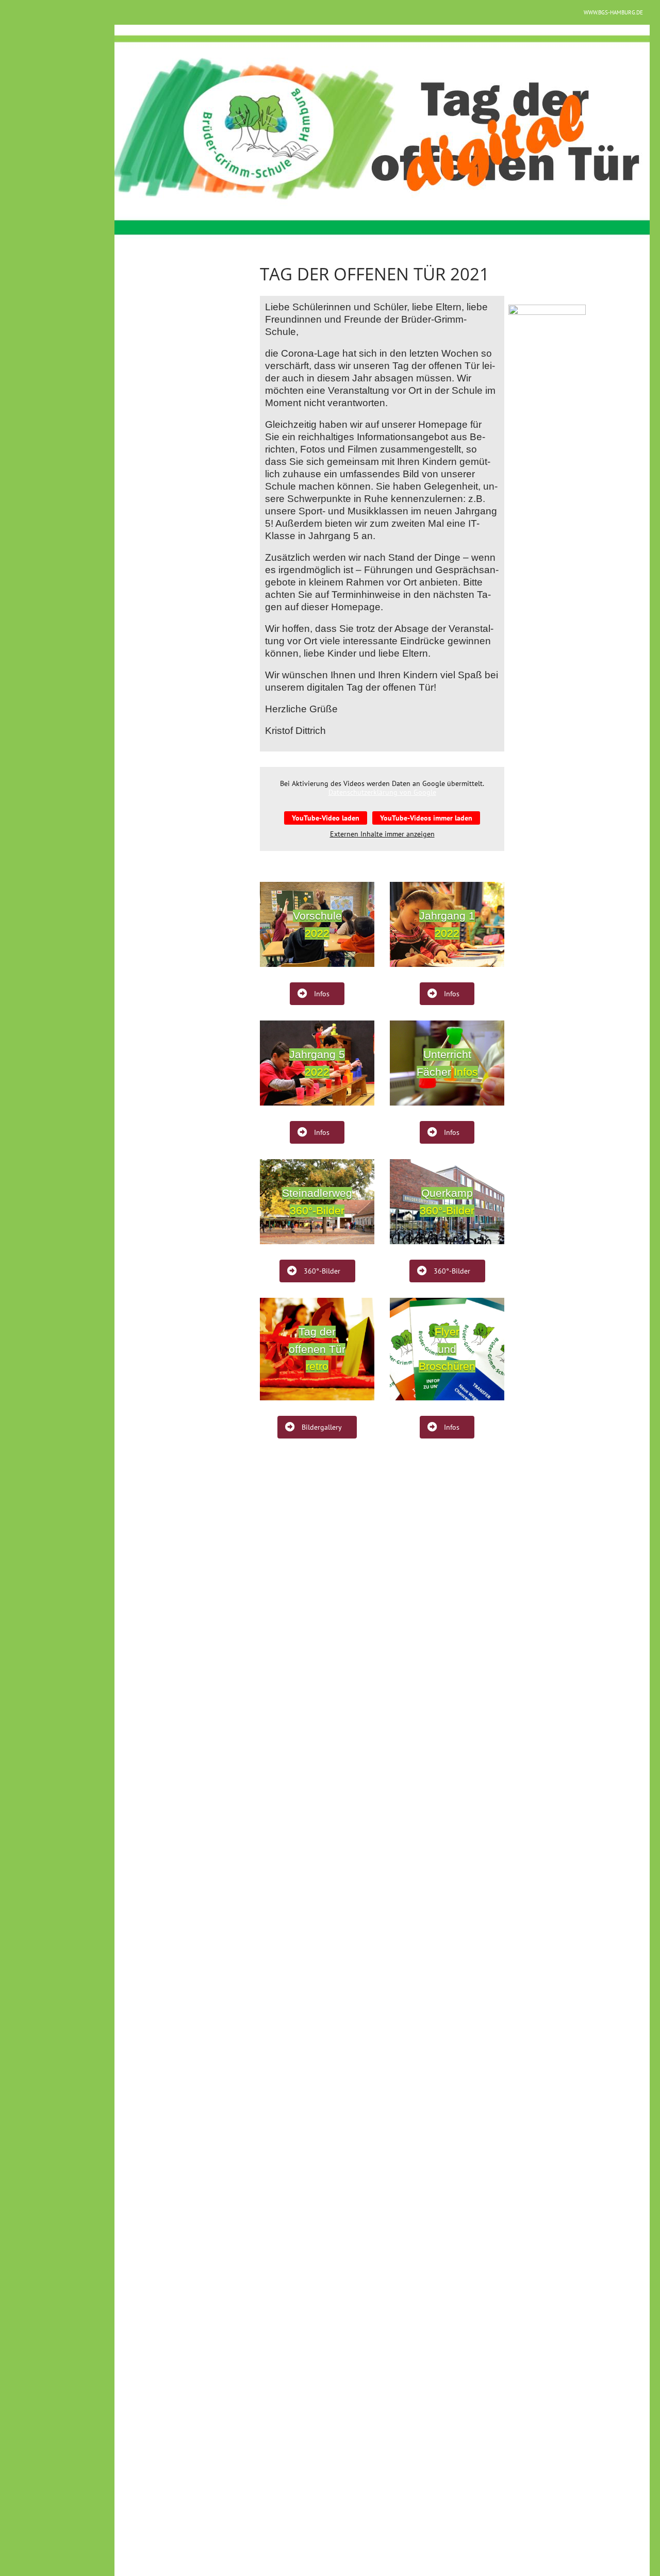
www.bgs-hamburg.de (613, 12)
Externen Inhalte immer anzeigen (382, 834)
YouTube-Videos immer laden (426, 818)
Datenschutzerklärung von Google (382, 792)
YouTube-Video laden (326, 818)
